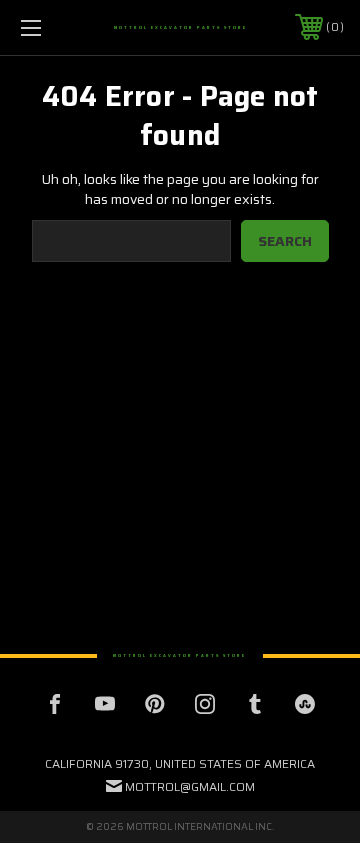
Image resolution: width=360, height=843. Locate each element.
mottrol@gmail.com (190, 786)
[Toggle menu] (53, 27)
